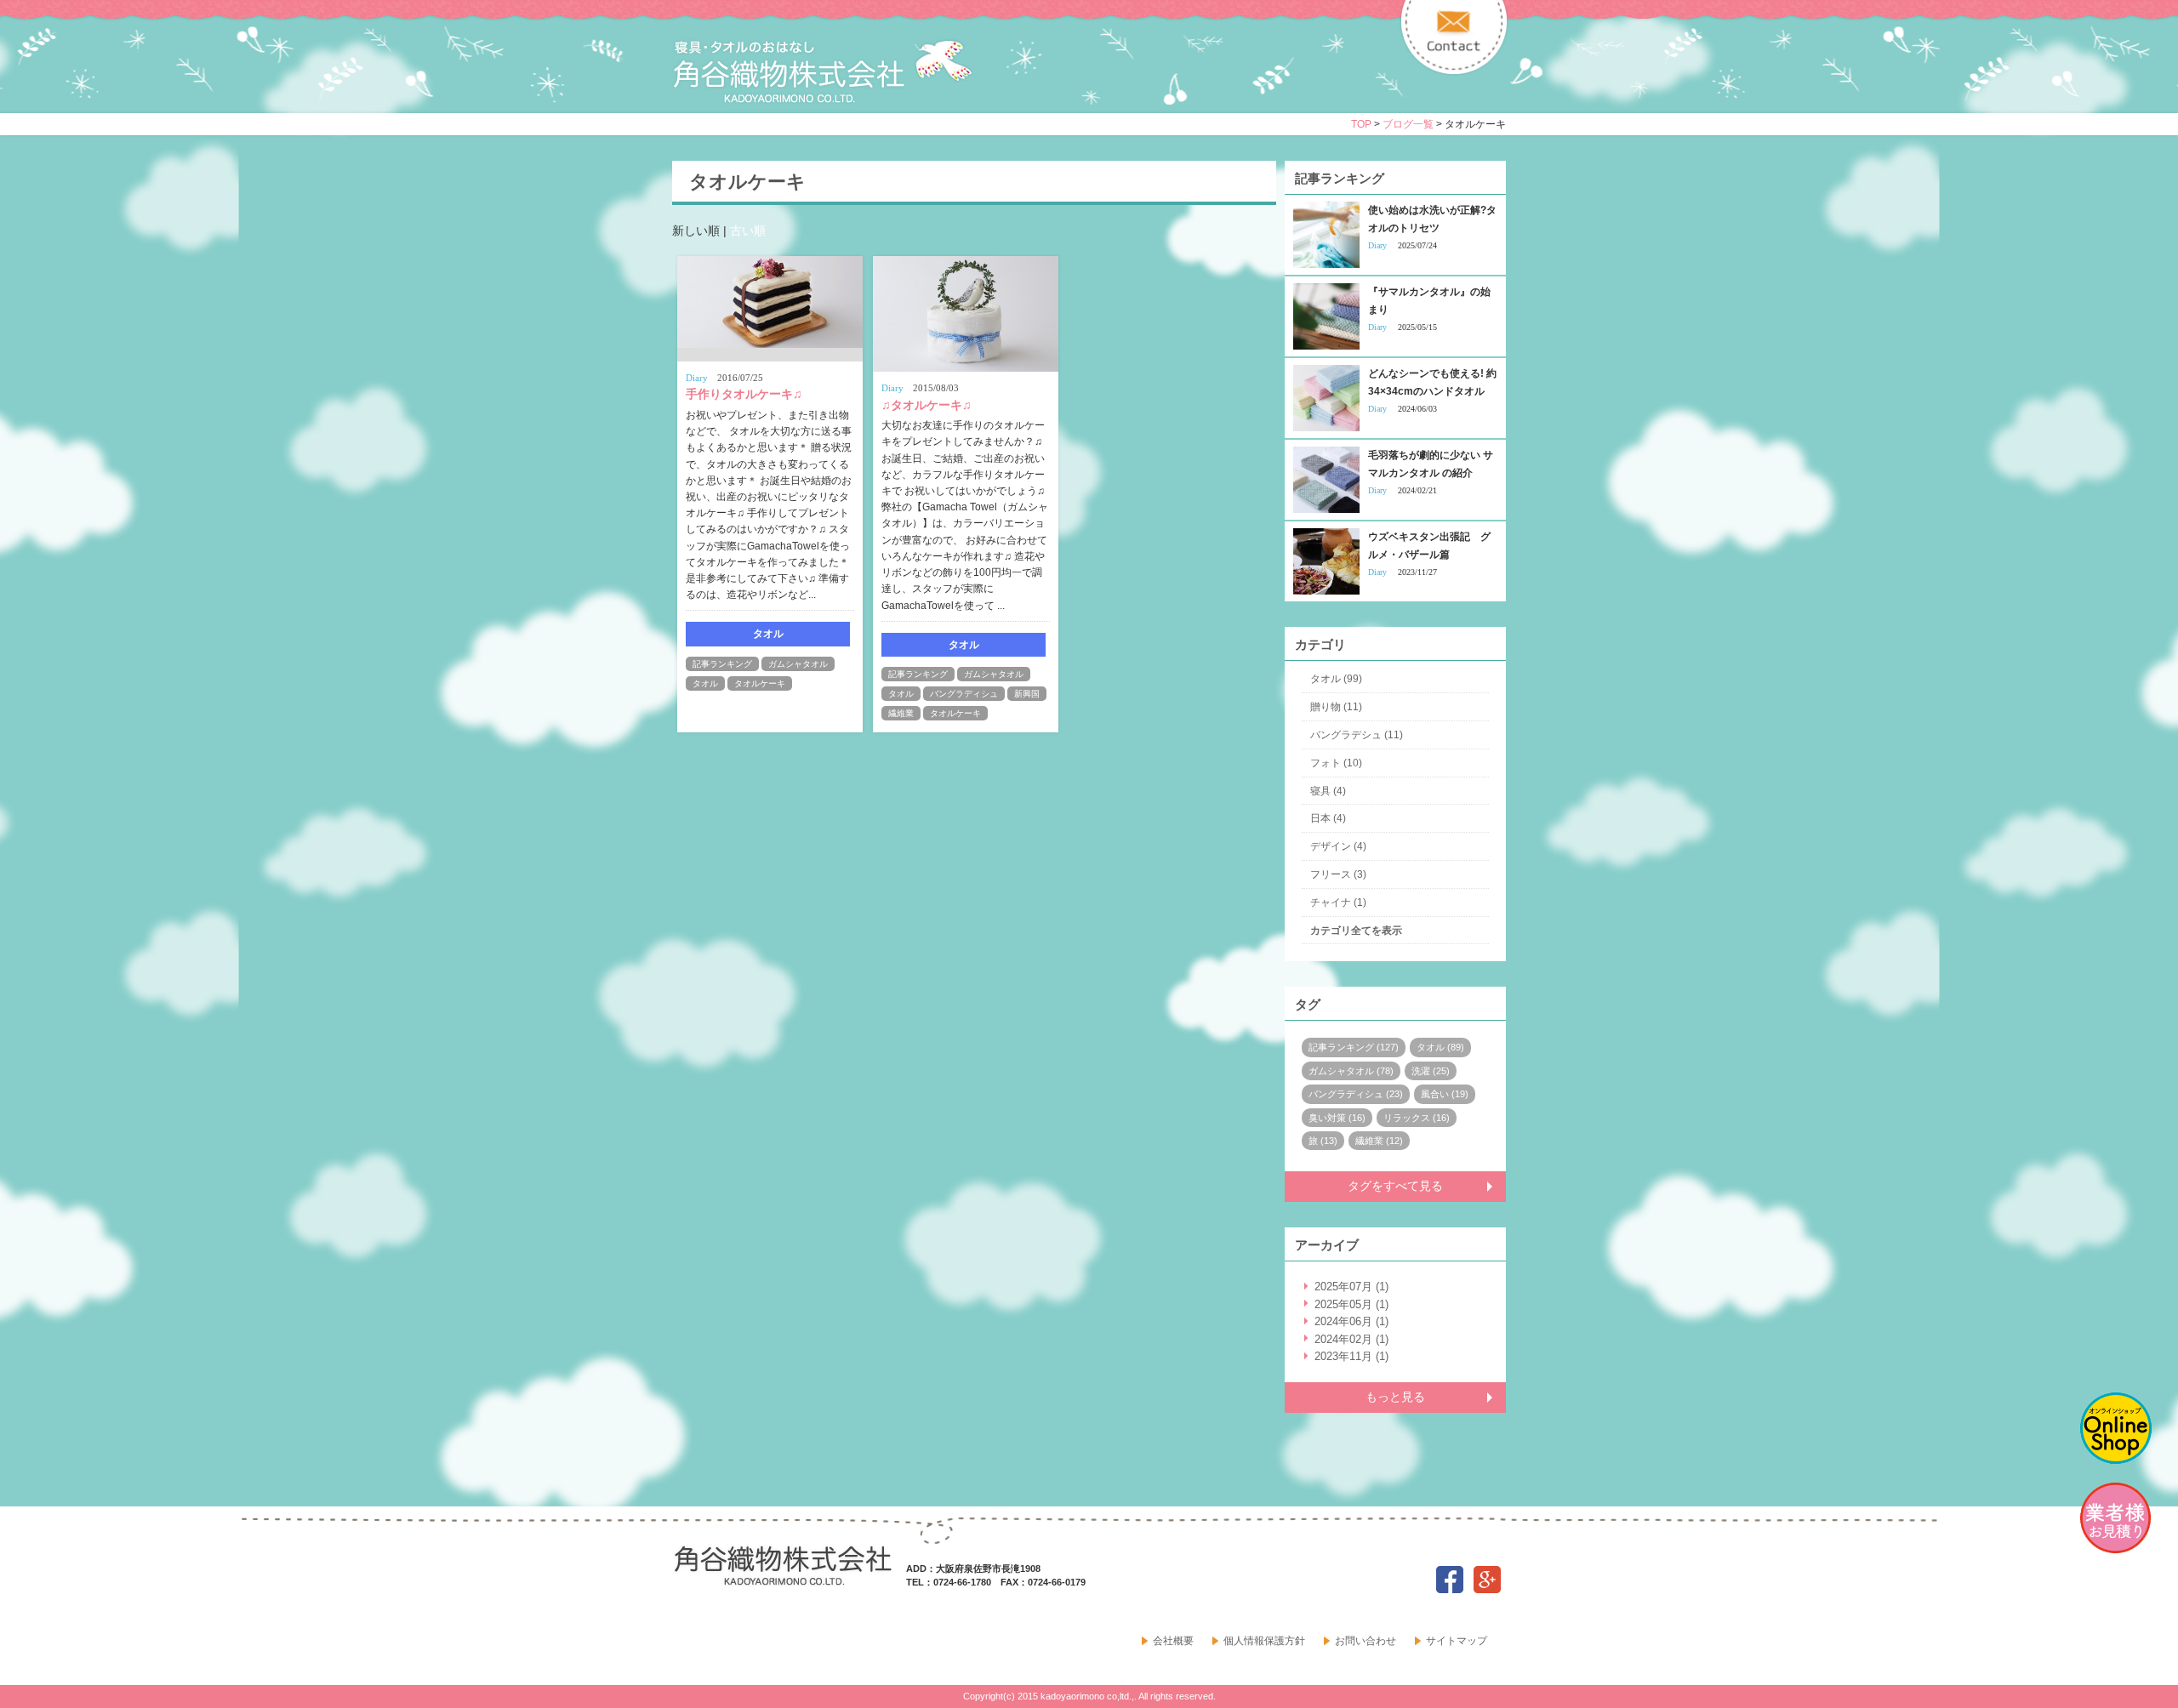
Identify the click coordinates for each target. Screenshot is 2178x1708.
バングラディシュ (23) (1356, 1094)
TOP (1361, 124)
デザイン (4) (1338, 846)
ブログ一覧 (1408, 124)
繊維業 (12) (1379, 1141)
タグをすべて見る (1395, 1186)
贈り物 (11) (1336, 707)
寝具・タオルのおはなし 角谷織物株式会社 (823, 71)
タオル (705, 683)
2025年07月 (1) (1351, 1287)
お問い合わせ (1366, 1641)
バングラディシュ (964, 694)
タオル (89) (1440, 1047)
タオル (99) (1336, 679)
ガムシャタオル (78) (1351, 1071)
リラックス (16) (1417, 1118)
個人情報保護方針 (1264, 1641)
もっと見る (1395, 1397)
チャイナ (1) (1338, 902)
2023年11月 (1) (1351, 1356)
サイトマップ (1457, 1641)
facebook (1450, 1580)
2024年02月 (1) (1351, 1339)
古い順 (748, 231)
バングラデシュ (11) (1357, 735)
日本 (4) (1328, 818)
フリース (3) (1338, 874)
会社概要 (1173, 1641)
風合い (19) (1445, 1094)
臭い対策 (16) (1337, 1118)
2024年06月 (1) (1351, 1321)
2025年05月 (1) (1351, 1304)
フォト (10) (1336, 763)
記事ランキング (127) (1354, 1047)
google (1487, 1580)
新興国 (1027, 694)
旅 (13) (1323, 1141)
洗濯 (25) (1431, 1071)
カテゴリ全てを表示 (1356, 931)
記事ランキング (722, 664)
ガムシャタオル (798, 664)
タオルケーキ (760, 683)
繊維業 (901, 713)
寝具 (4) (1328, 791)
